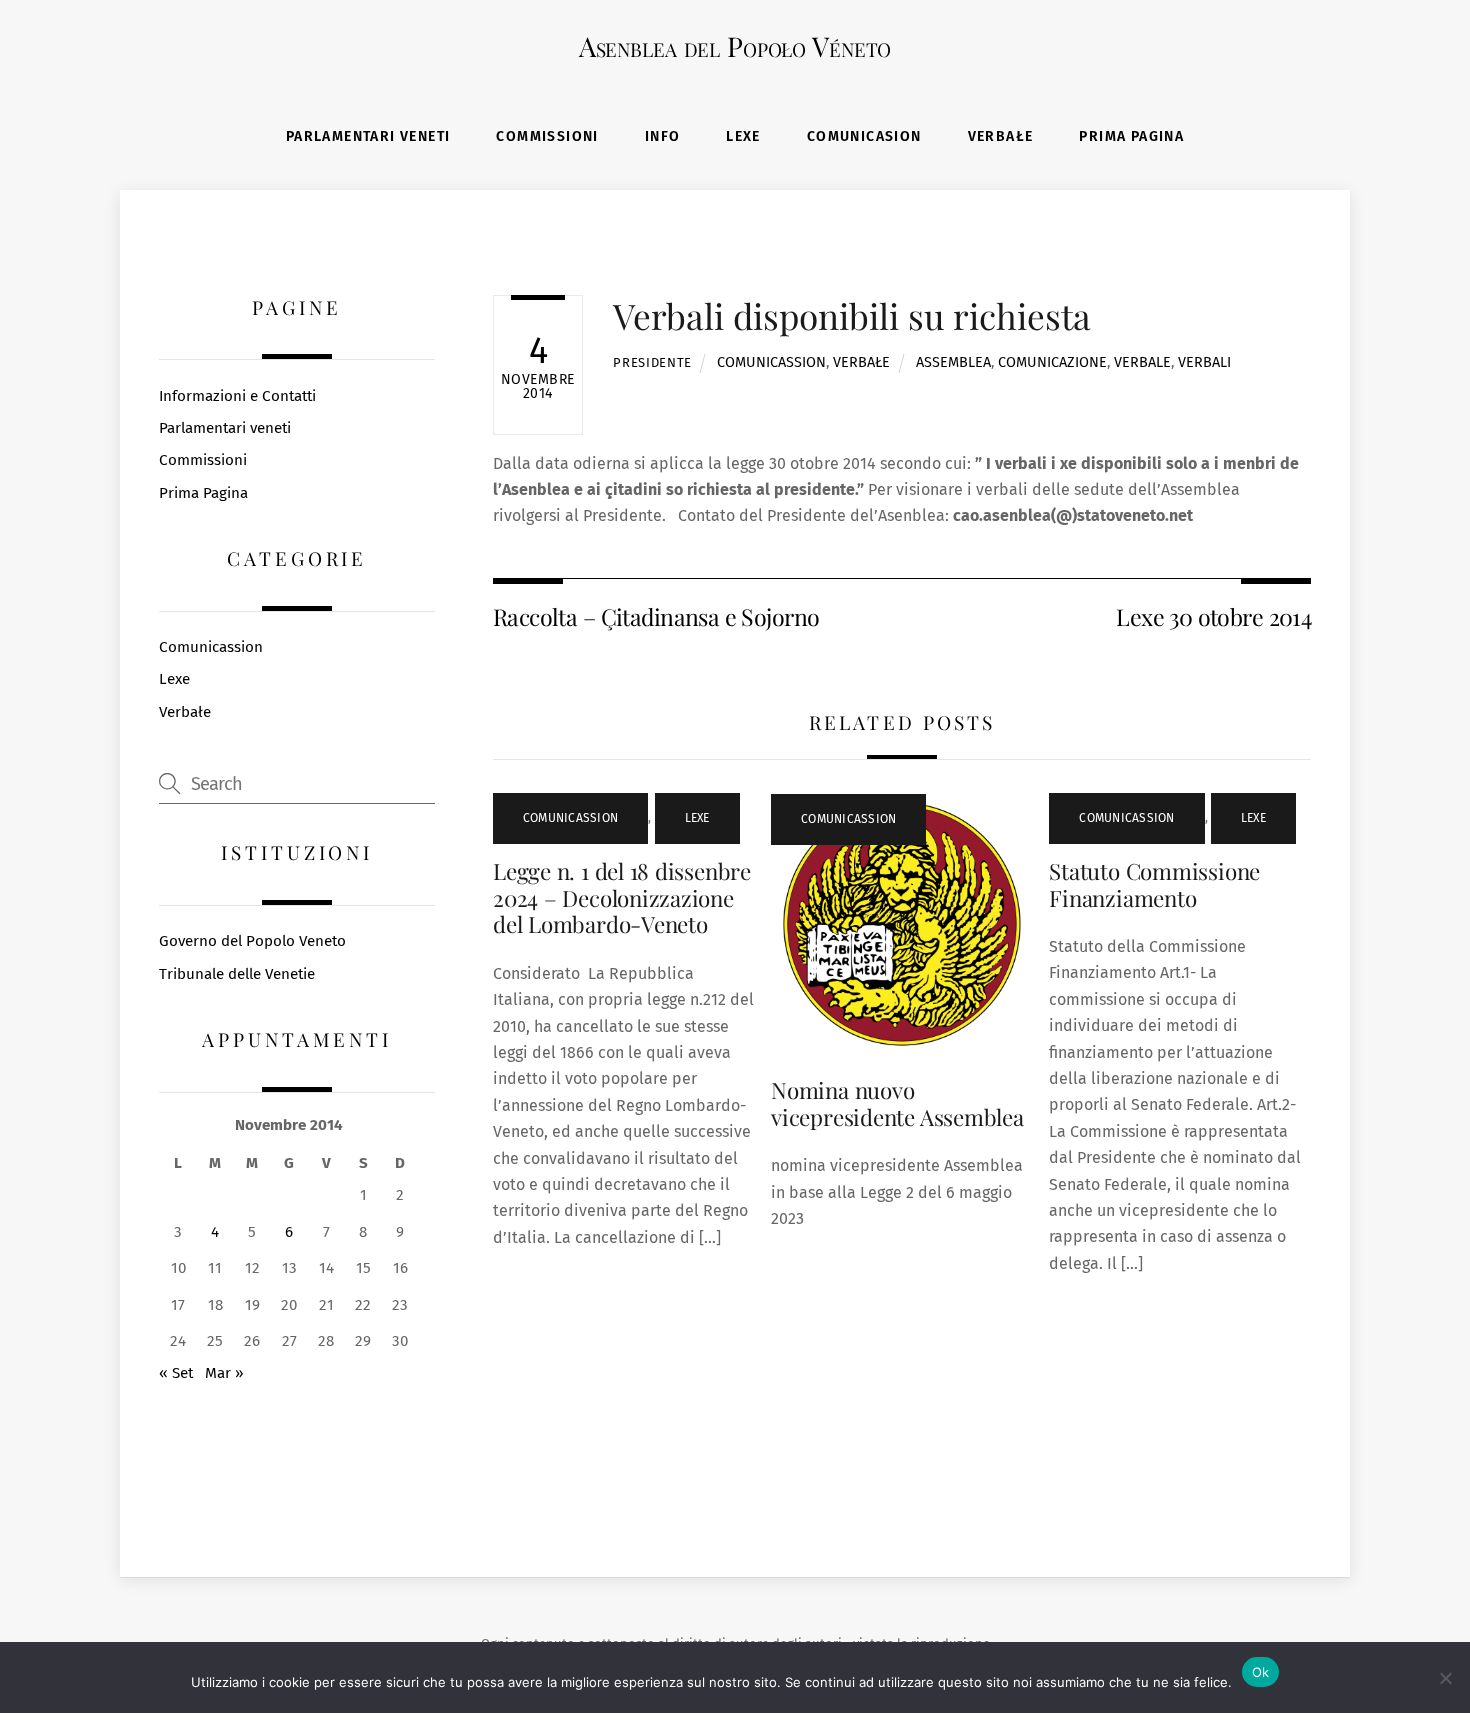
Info (663, 136)
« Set (176, 1373)
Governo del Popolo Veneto (252, 941)
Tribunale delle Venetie (237, 974)
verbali (1204, 362)
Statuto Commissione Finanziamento (1154, 884)
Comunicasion (864, 136)
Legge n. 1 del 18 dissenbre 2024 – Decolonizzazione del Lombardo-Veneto (622, 898)
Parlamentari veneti (368, 136)
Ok (1261, 1672)
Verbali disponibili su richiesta (852, 315)
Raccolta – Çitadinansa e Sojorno (656, 616)
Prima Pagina (1131, 136)
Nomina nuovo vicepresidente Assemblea (897, 1103)
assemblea (953, 362)
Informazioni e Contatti (237, 396)
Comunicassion (771, 362)
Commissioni (547, 136)
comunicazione (1052, 362)
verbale (1142, 362)
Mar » (224, 1373)
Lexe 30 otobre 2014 (1213, 616)
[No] (1445, 1678)
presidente (652, 362)
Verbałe (1001, 136)
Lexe (743, 136)
